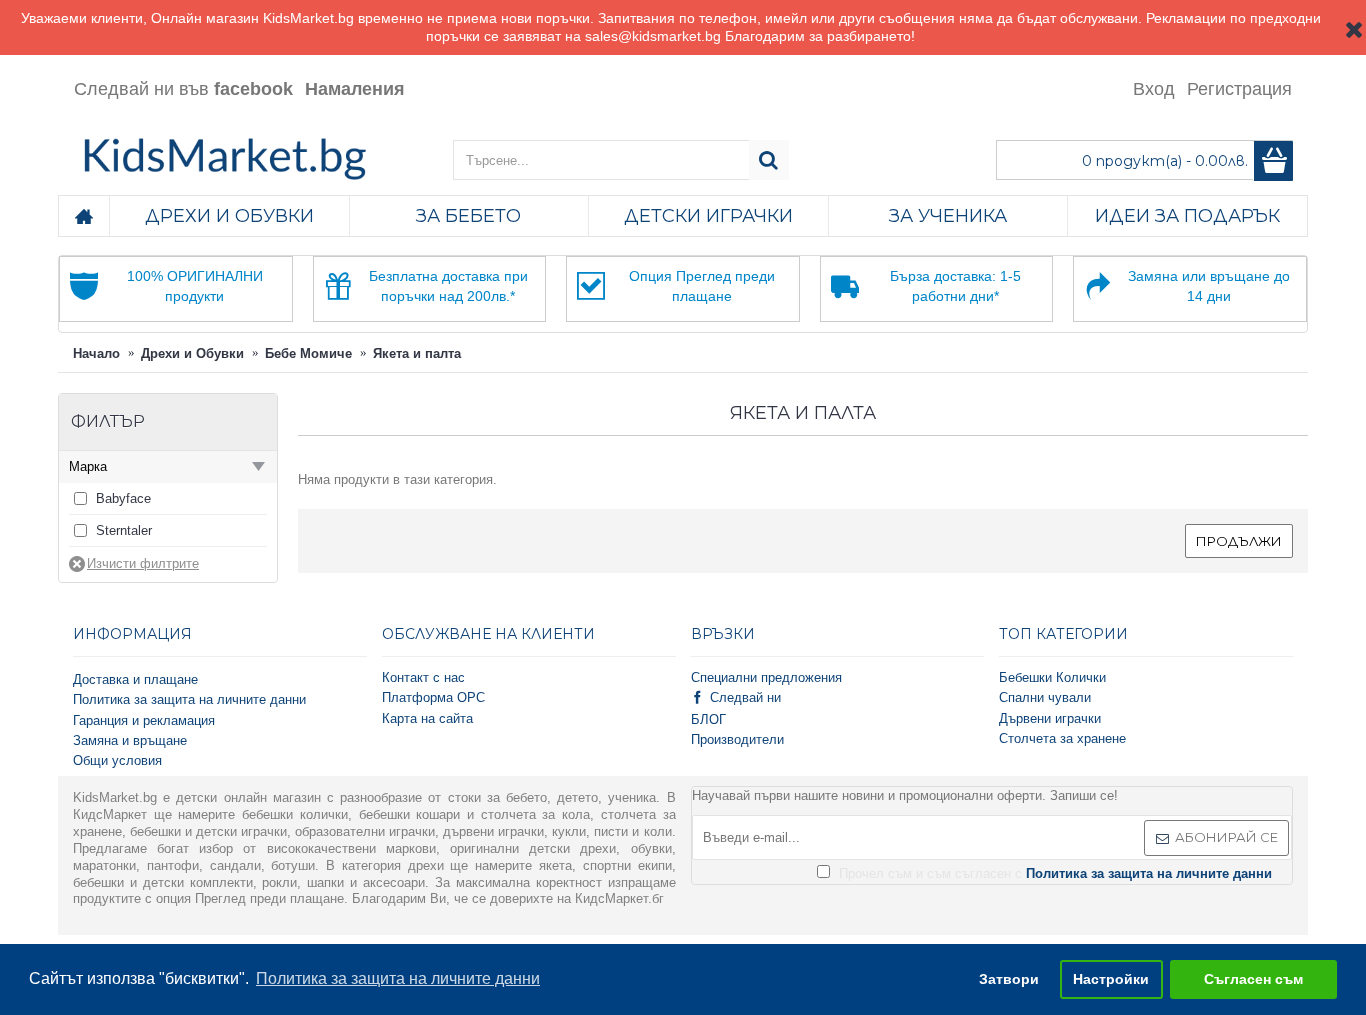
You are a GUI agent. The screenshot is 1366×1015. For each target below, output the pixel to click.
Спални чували (1045, 697)
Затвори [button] (1009, 979)
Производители (737, 739)
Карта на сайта (427, 718)
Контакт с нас (423, 677)
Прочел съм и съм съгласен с (1053, 873)
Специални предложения (766, 677)
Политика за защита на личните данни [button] (398, 978)
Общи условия (117, 760)
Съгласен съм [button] (1253, 979)
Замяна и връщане (130, 740)
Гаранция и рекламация (144, 720)
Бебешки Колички (1052, 677)
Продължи (1239, 541)
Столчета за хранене (1062, 738)
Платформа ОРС (433, 697)
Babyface (123, 498)
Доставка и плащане (135, 679)
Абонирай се (1226, 837)
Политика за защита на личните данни (189, 699)
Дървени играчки (1050, 718)
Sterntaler (124, 530)
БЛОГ (708, 719)
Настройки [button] (1111, 979)
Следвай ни (745, 697)
